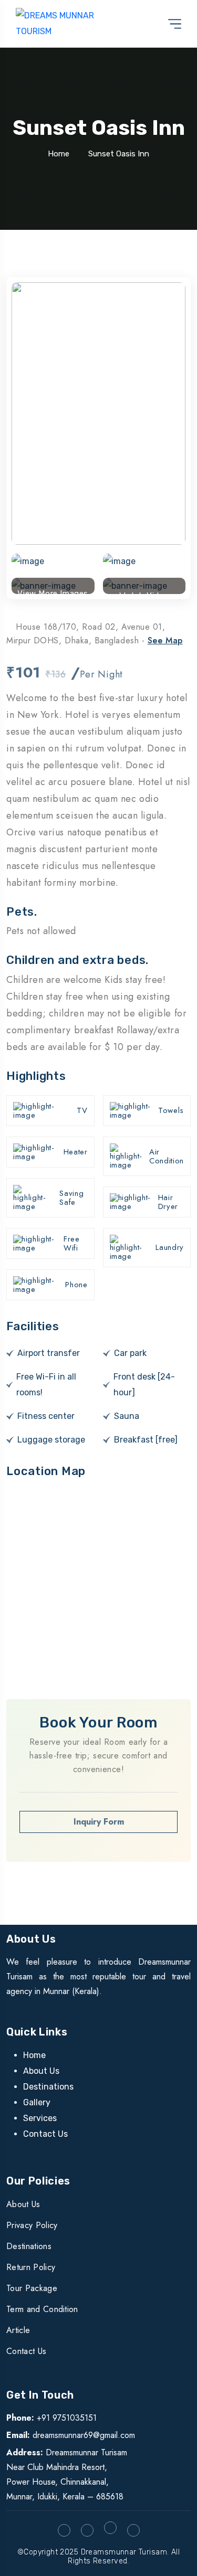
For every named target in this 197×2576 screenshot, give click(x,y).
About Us (41, 2071)
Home (59, 154)
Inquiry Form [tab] (99, 1822)
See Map (165, 640)
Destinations (48, 2087)
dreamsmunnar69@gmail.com (84, 2435)
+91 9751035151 (67, 2418)
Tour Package (32, 2288)
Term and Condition (42, 2309)
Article (18, 2330)
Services (40, 2118)
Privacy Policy (32, 2225)
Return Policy (31, 2267)
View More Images (53, 591)
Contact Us (45, 2134)
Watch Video (144, 592)
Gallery (37, 2102)
